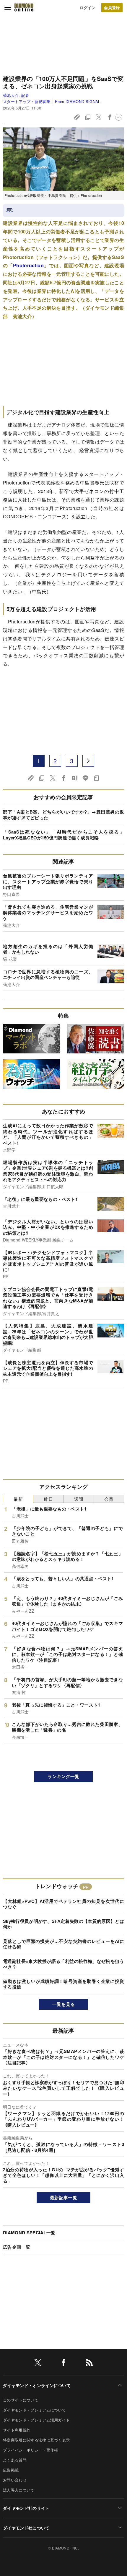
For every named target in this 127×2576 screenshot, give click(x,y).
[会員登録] (112, 8)
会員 (109, 1499)
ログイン (88, 8)
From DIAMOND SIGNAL (78, 101)
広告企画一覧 (17, 2247)
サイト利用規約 (17, 2430)
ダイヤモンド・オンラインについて (37, 2385)
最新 (18, 1499)
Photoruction (28, 265)
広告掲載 (11, 2470)
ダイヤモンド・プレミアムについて (34, 2410)
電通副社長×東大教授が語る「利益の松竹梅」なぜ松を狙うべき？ (63, 1964)
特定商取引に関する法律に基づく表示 (36, 2440)
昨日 (49, 1499)
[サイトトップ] (24, 7)
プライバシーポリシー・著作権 (30, 2450)
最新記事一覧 (63, 2197)
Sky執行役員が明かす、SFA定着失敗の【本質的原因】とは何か (63, 1924)
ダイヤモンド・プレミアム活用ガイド (36, 2420)
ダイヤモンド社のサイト (26, 2508)
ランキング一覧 (63, 1776)
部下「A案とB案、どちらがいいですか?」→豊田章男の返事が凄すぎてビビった (63, 815)
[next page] (88, 761)
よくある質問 (15, 2460)
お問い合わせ (15, 2480)
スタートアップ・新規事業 (27, 101)
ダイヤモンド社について (26, 2528)
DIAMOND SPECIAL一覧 (29, 2233)
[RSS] (89, 2364)
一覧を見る (64, 2004)
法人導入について (19, 2490)
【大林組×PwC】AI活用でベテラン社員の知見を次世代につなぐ (63, 1904)
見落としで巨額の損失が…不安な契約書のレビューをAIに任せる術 (63, 1944)
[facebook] (63, 2364)
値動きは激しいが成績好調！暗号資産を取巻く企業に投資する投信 (63, 1984)
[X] (38, 2364)
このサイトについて (21, 2400)
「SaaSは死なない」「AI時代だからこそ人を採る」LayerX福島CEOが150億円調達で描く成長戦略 (63, 835)
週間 (79, 1499)
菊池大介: (16, 95)
